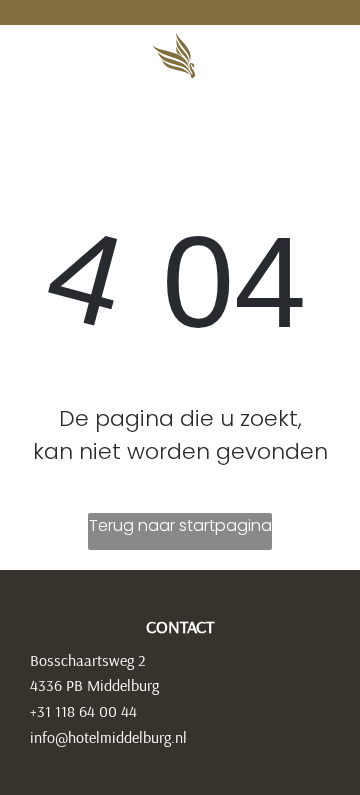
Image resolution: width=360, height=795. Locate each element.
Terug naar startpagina (180, 525)
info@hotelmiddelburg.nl (108, 737)
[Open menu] (290, 56)
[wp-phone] (40, 64)
